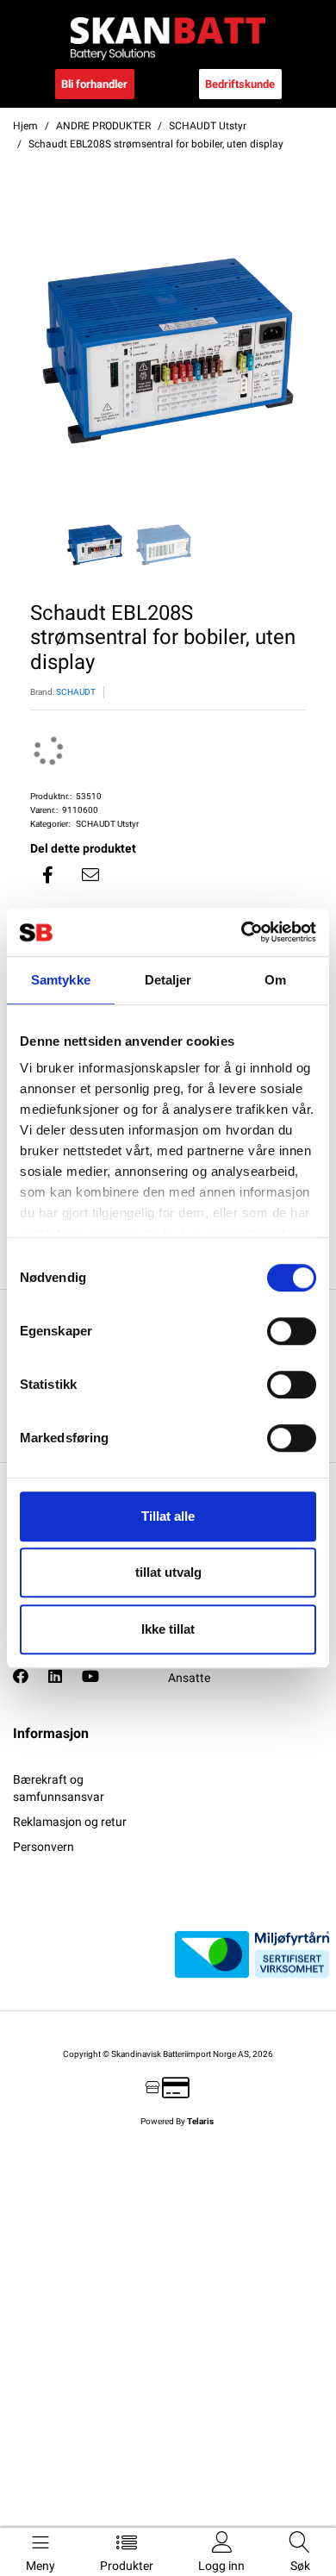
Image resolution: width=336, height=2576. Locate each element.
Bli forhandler (94, 84)
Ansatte (189, 1678)
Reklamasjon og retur (70, 1822)
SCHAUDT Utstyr (107, 824)
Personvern (44, 1847)
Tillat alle (168, 1516)
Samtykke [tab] (61, 980)
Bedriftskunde (240, 84)
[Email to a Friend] (90, 875)
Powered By (177, 2121)
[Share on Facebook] (47, 875)
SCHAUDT (76, 692)
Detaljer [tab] (168, 980)
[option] (168, 351)
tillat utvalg (168, 1572)
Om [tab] (275, 980)
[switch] (292, 1331)
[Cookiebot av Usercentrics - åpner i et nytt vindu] (242, 932)
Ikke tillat (168, 1629)
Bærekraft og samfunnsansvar (59, 1788)
